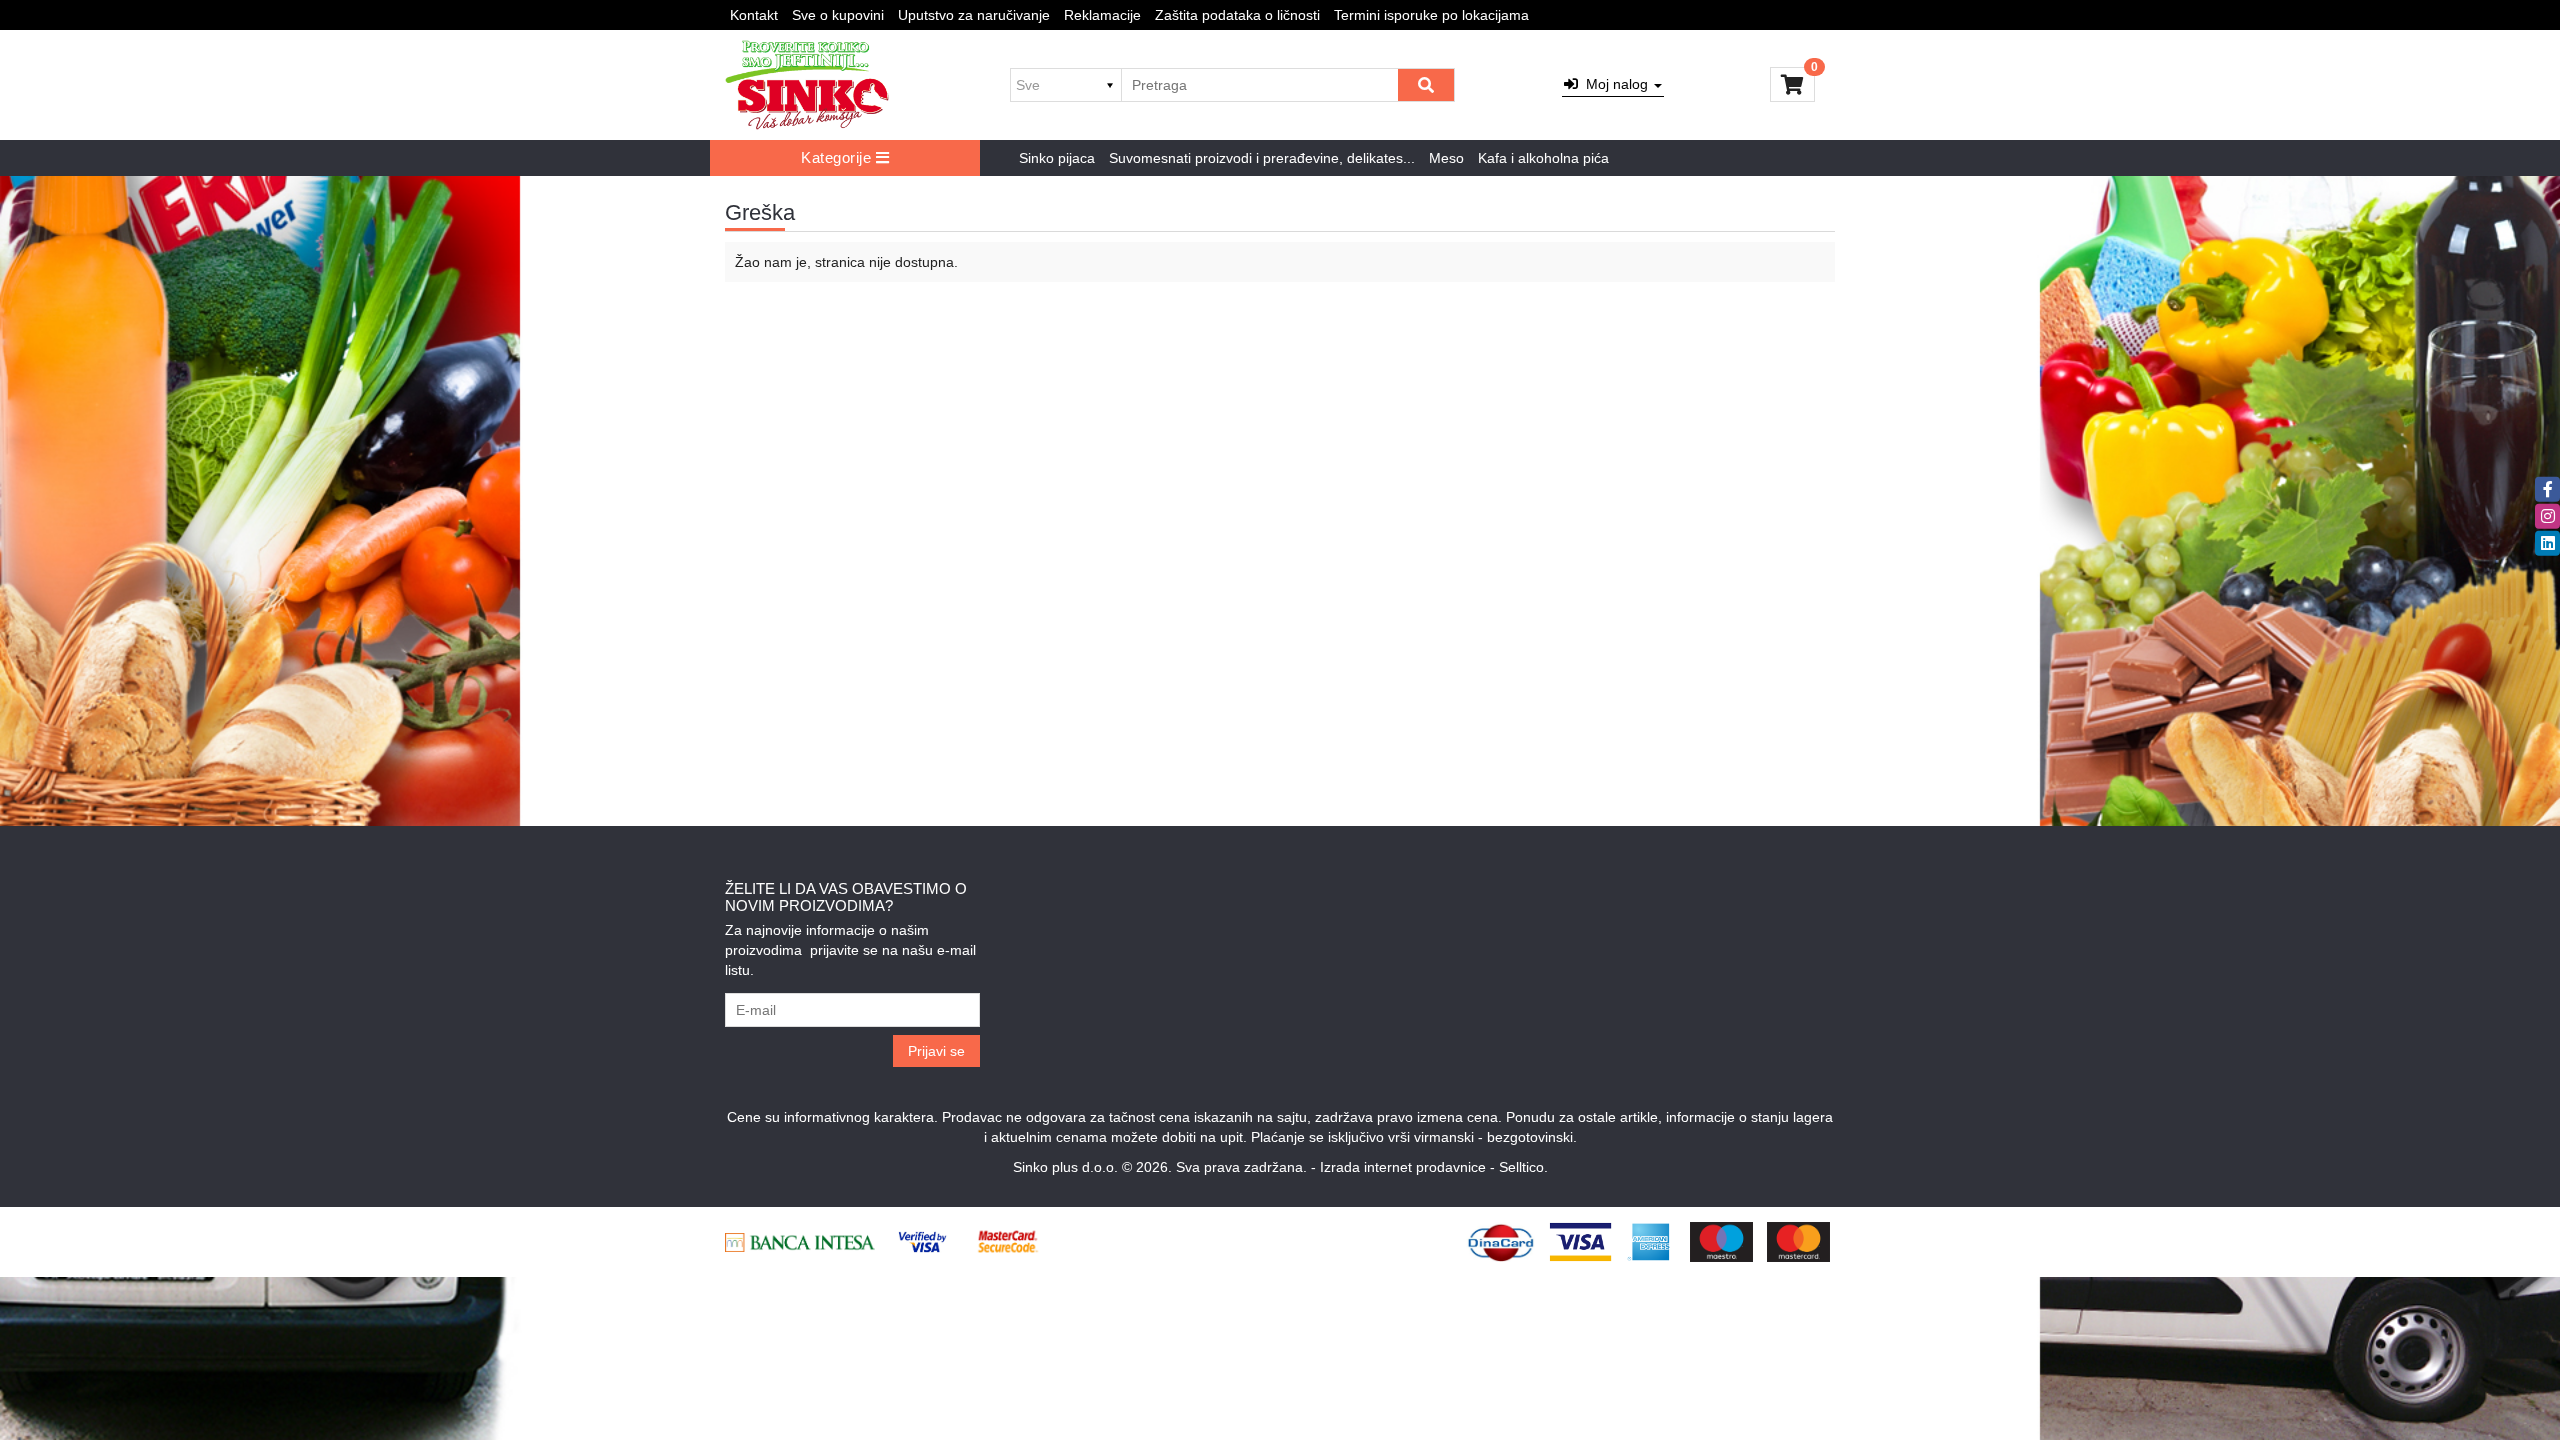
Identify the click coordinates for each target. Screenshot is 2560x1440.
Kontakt (754, 15)
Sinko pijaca (1057, 158)
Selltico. (1523, 1167)
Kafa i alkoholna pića (1543, 158)
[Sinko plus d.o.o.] (807, 85)
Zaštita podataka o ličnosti (1237, 15)
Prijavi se (936, 1051)
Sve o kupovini (838, 15)
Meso (1446, 158)
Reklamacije (1102, 15)
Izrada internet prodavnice (1403, 1167)
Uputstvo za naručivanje (974, 15)
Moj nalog (1615, 84)
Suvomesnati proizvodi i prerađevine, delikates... (1262, 158)
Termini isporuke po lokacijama (1431, 15)
